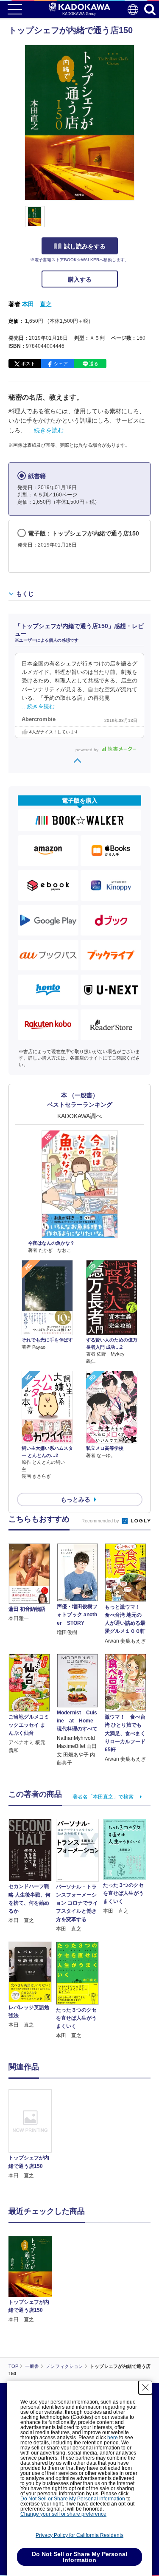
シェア (61, 364)
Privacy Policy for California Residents (79, 2535)
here (113, 2438)
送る (94, 364)
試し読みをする (85, 246)
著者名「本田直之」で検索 (103, 1797)
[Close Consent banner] (145, 2387)
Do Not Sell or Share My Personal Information (73, 2499)
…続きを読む (46, 430)
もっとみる (75, 1499)
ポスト (28, 364)
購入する (80, 279)
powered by (88, 750)
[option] (32, 2135)
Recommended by (101, 1521)
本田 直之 (37, 304)
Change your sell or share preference (63, 2514)
